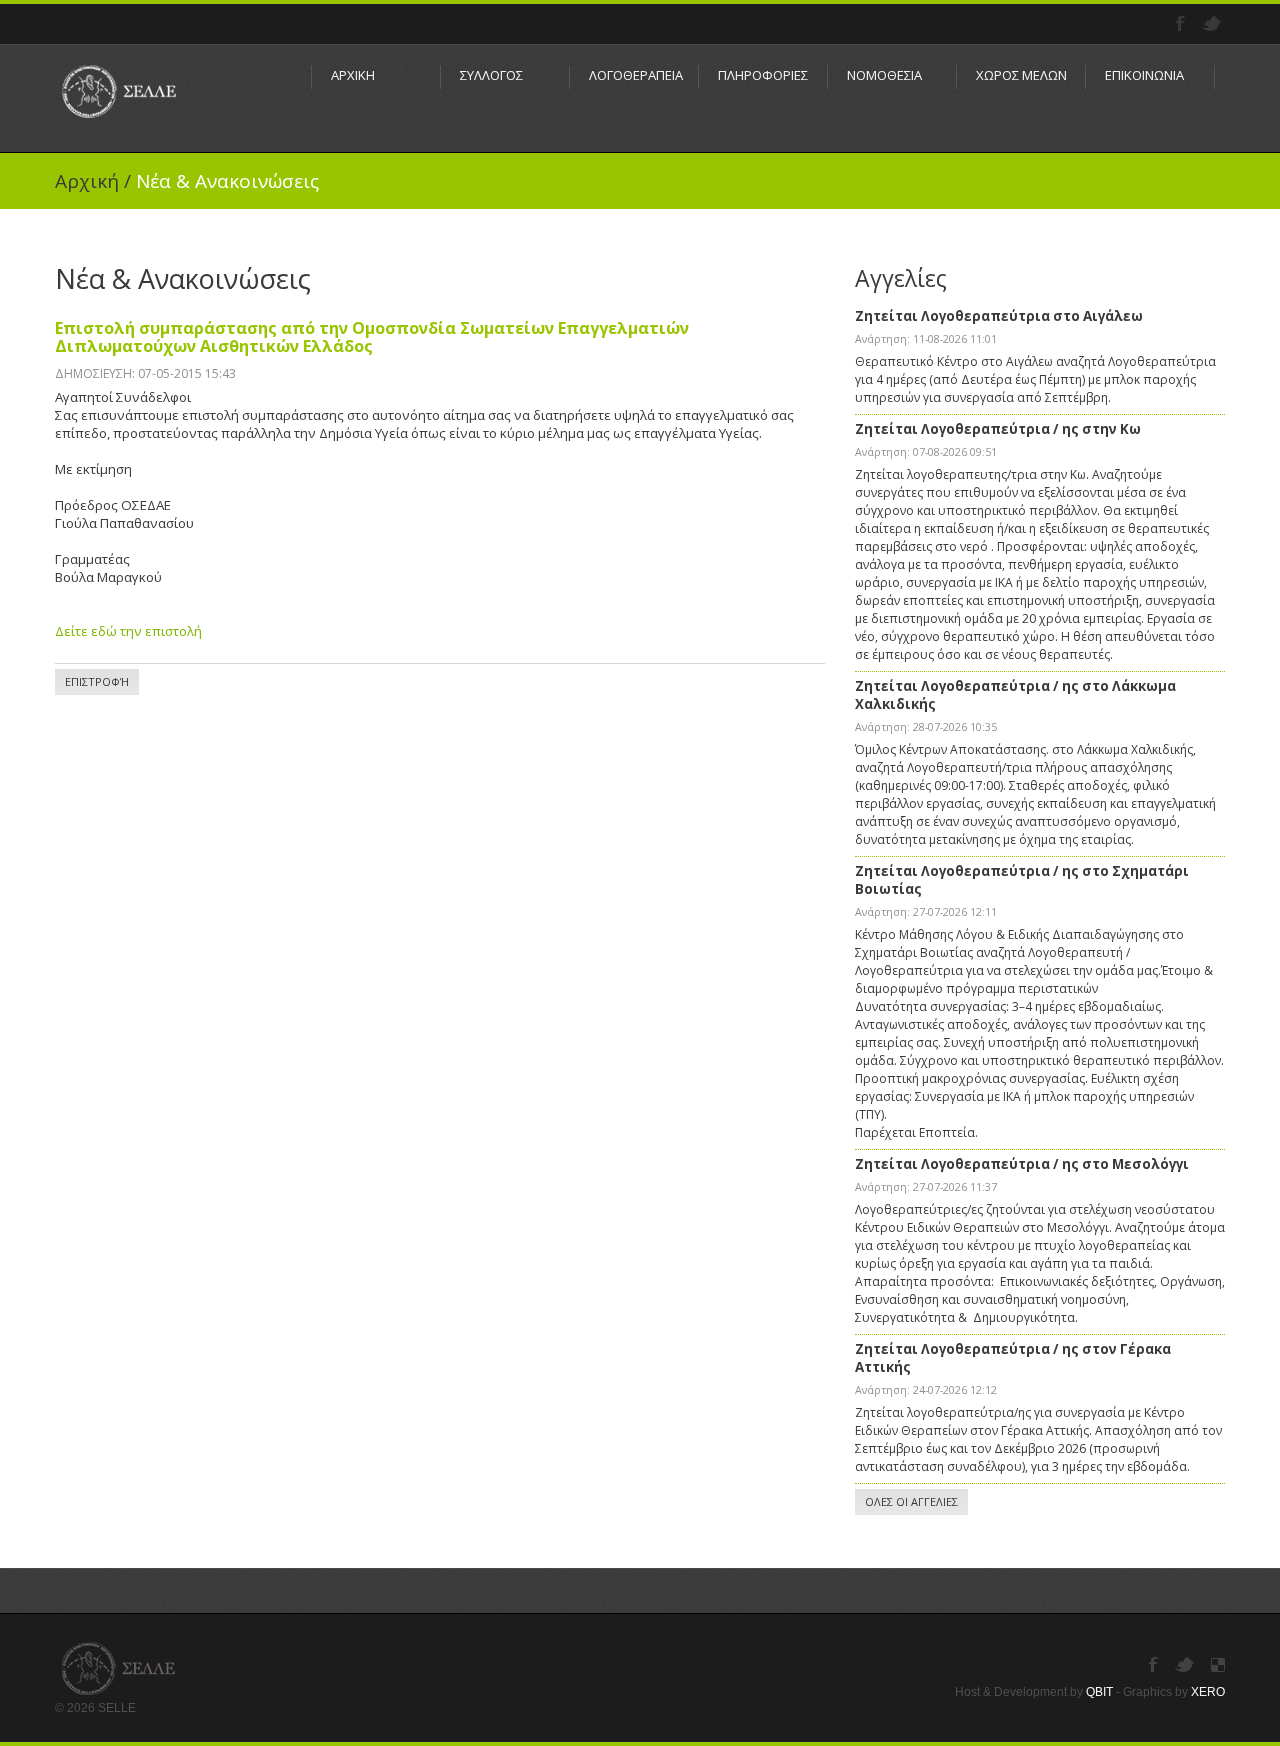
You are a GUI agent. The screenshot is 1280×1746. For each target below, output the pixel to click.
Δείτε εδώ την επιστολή (128, 631)
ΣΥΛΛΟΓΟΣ (491, 75)
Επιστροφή (97, 681)
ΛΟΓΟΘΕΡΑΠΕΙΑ (634, 75)
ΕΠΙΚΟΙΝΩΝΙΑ (1144, 75)
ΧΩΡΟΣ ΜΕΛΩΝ (1021, 75)
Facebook (1182, 24)
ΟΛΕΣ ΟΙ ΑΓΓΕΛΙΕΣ (911, 1501)
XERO (1208, 1692)
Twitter (1213, 24)
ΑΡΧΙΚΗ (353, 75)
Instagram (1218, 1665)
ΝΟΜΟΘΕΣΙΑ (884, 75)
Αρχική (87, 181)
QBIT (1099, 1692)
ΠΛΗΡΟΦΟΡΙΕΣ (763, 75)
